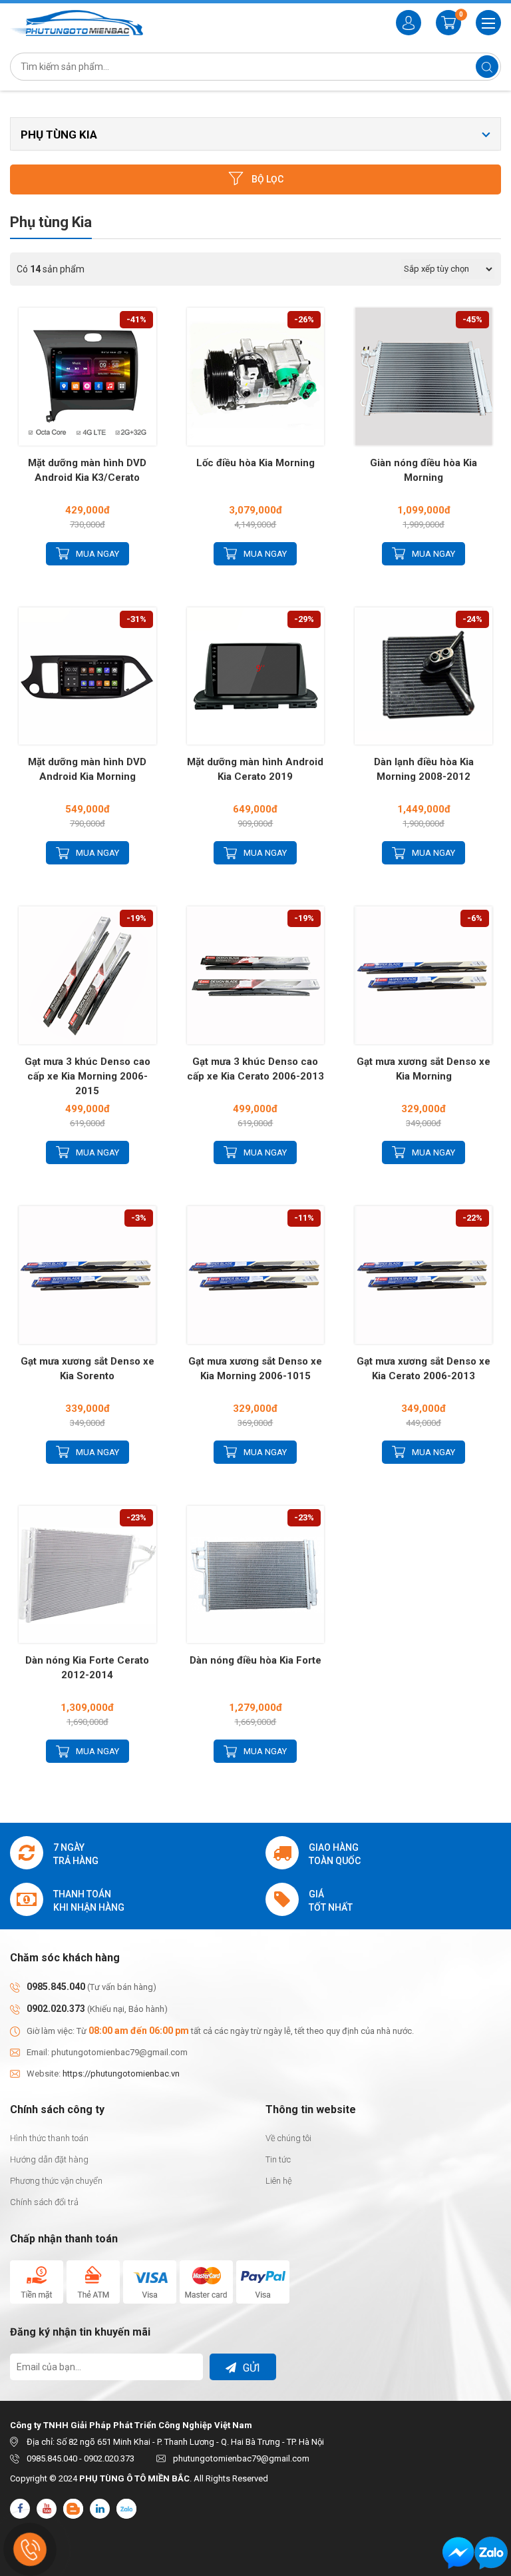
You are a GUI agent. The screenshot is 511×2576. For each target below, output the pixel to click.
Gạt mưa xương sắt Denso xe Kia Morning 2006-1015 (255, 1369)
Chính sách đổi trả (44, 2202)
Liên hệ (279, 2181)
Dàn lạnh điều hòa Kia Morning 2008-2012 (424, 769)
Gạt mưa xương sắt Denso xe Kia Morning (424, 1069)
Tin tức (278, 2159)
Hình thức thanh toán (49, 2138)
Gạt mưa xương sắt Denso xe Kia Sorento (87, 1369)
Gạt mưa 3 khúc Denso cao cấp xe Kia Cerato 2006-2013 (255, 1069)
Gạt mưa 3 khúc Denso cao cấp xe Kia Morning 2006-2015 (87, 1076)
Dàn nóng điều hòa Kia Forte (255, 1660)
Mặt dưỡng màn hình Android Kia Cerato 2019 (255, 769)
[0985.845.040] (491, 2553)
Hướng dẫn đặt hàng (49, 2159)
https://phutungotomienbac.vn (121, 2074)
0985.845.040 (56, 1987)
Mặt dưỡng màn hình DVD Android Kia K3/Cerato (87, 470)
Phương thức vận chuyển (56, 2181)
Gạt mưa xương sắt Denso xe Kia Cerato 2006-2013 (424, 1369)
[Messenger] (458, 2553)
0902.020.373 (56, 2009)
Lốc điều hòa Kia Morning (255, 463)
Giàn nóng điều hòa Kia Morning (424, 470)
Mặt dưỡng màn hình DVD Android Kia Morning (87, 769)
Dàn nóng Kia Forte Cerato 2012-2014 (87, 1668)
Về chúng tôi (288, 2138)
